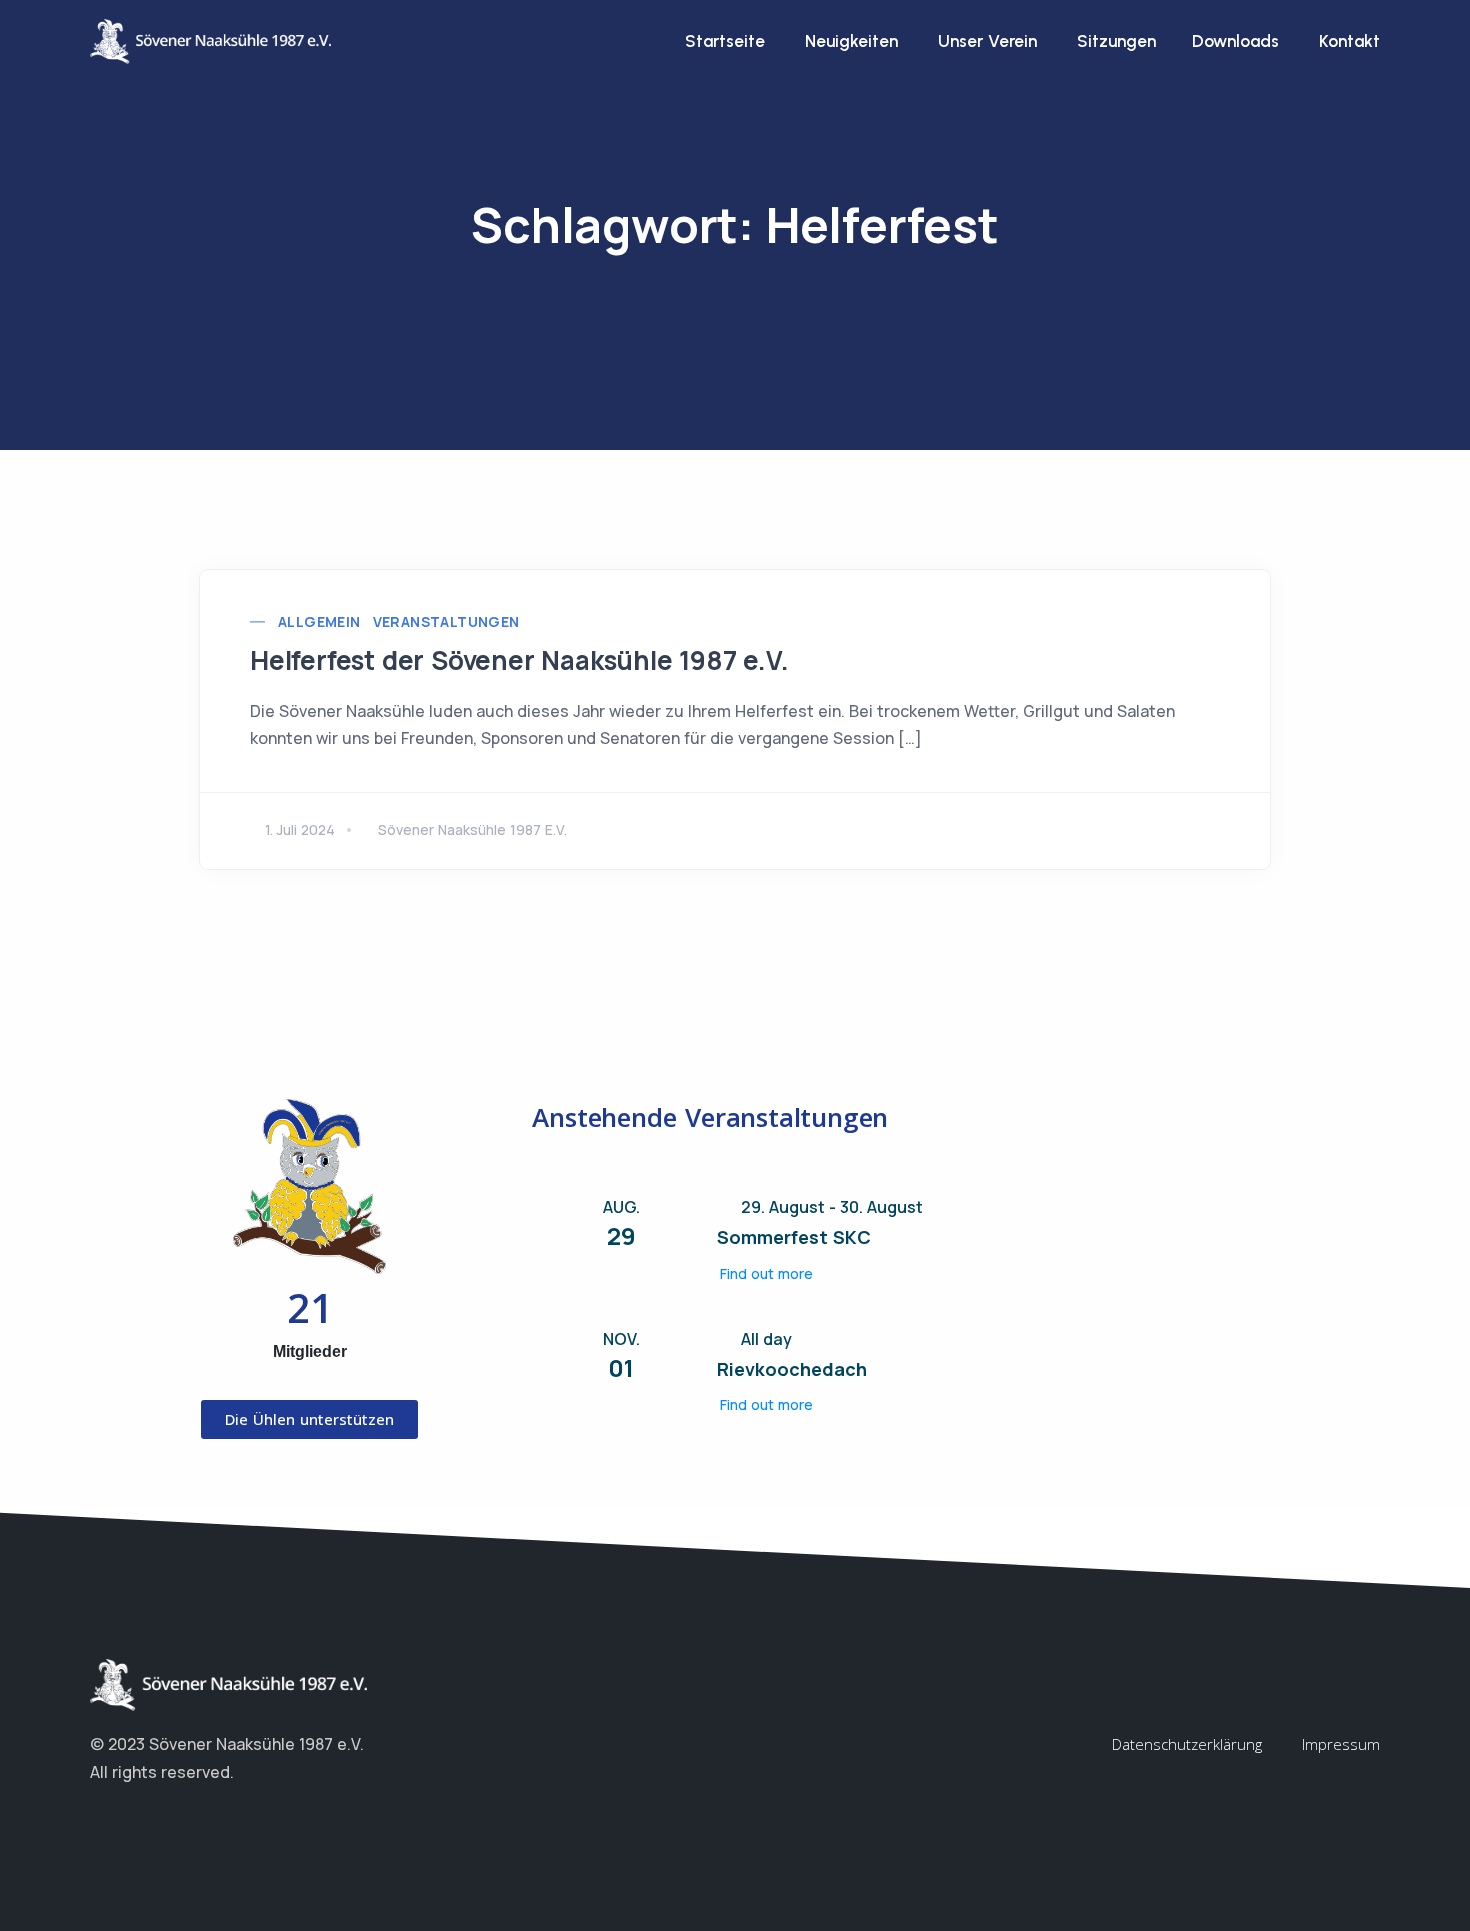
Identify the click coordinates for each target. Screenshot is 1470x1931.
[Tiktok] (180, 1821)
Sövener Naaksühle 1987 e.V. (472, 829)
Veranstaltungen (446, 621)
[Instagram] (140, 1821)
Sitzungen (1114, 41)
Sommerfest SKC (794, 1237)
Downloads (1235, 41)
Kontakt (1349, 41)
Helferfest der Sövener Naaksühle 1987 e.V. (519, 660)
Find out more (766, 1273)
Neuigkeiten (851, 41)
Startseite (725, 41)
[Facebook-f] (100, 1821)
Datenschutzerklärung (1187, 1744)
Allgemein (319, 621)
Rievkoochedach (792, 1369)
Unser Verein (987, 41)
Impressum (1341, 1744)
